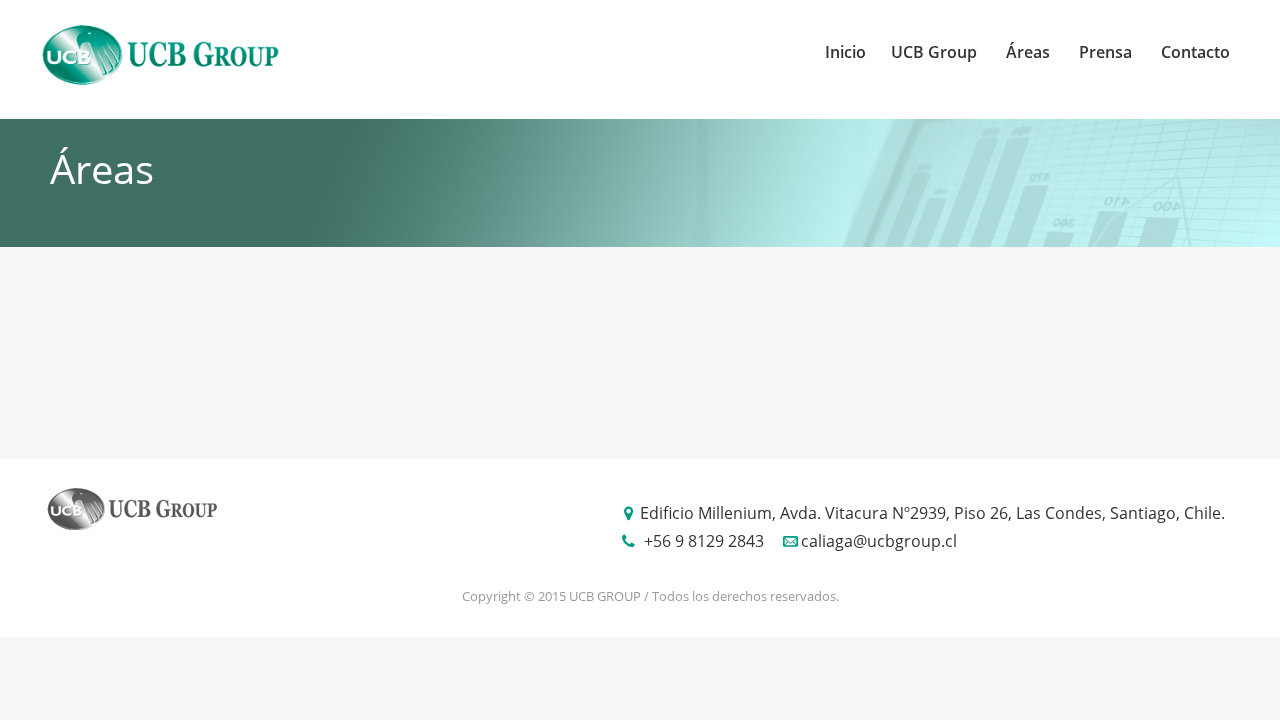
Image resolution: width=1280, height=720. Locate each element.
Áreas (1028, 52)
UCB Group (934, 52)
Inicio (845, 52)
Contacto (1195, 52)
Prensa (1105, 52)
